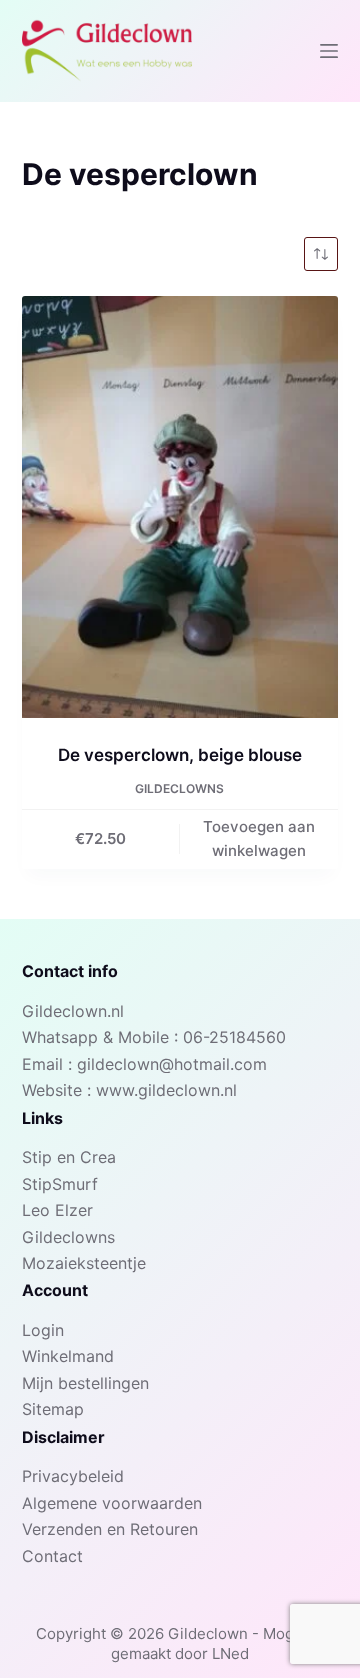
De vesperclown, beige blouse (180, 755)
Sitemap (53, 1409)
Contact (52, 1556)
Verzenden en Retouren (110, 1529)
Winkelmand (68, 1356)
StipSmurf (60, 1184)
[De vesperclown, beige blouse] (180, 507)
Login (43, 1330)
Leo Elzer (57, 1210)
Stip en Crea (69, 1157)
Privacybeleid (73, 1476)
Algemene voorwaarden (112, 1503)
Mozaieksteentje (84, 1263)
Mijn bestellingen (85, 1383)
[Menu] (329, 51)
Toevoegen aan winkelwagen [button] (259, 839)
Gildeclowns (179, 788)
